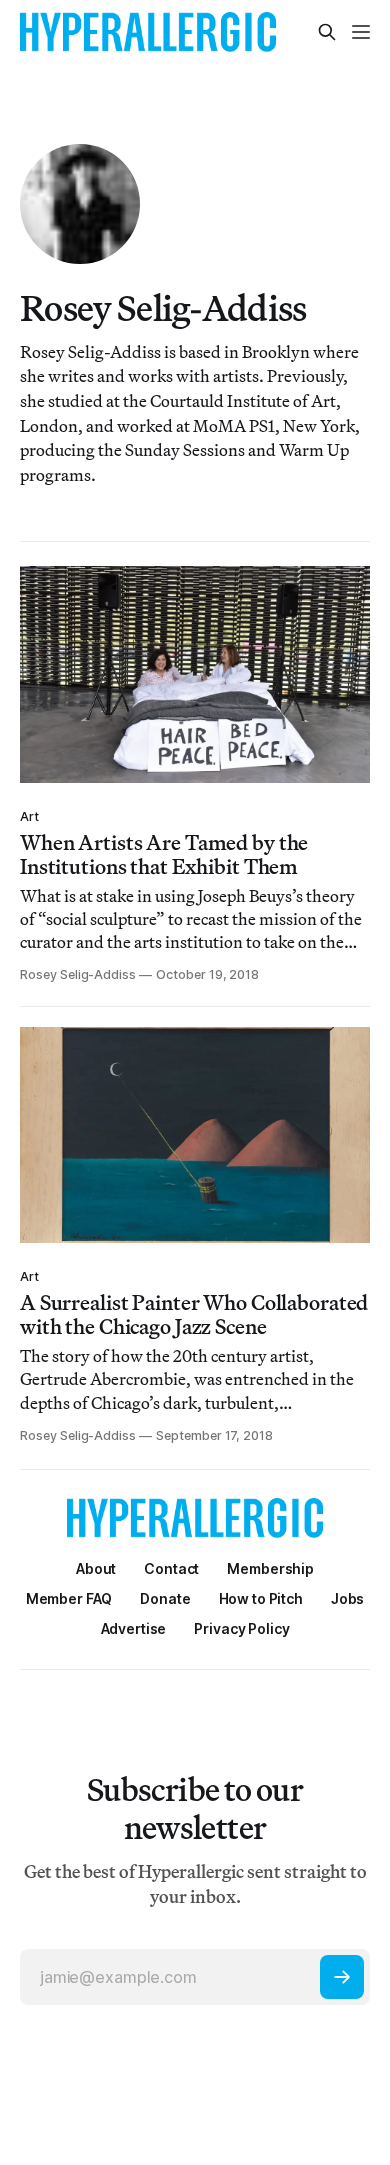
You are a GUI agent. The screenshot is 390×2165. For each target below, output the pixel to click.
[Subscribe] (342, 1977)
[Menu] (361, 32)
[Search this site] (327, 32)
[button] (270, 1568)
